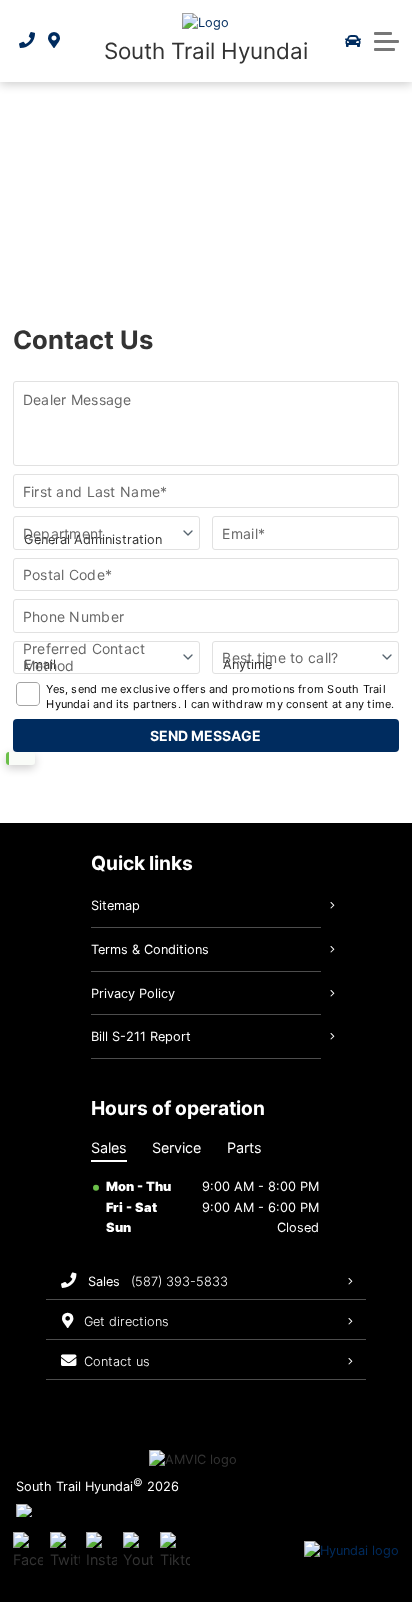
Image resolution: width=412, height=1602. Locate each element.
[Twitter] (65, 1551)
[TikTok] (175, 1551)
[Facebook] (28, 1551)
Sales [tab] (109, 1147)
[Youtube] (138, 1551)
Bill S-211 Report (141, 1036)
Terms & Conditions (150, 949)
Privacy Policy (133, 993)
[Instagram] (101, 1551)
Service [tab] (176, 1147)
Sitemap (115, 905)
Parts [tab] (244, 1147)
